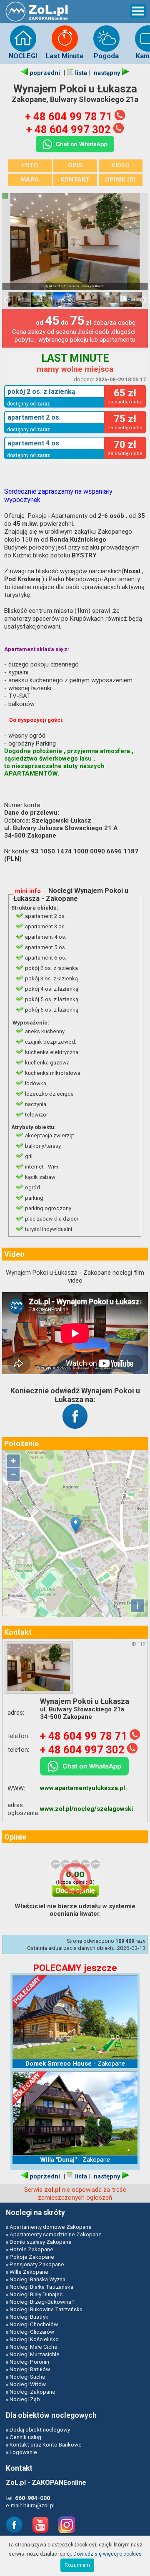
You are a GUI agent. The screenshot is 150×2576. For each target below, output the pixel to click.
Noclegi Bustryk (29, 2317)
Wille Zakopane (29, 2272)
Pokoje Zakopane (32, 2257)
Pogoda (106, 56)
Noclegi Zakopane (32, 2392)
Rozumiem (77, 2565)
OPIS (75, 165)
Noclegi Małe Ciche (34, 2347)
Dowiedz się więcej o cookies (107, 2554)
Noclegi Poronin (29, 2362)
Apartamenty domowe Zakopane (51, 2227)
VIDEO (120, 165)
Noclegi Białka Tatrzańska (41, 2287)
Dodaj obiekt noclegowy (40, 2429)
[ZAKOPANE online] (38, 21)
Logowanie (23, 2452)
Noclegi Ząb (25, 2399)
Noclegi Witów (28, 2384)
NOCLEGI (23, 56)
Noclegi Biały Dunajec (36, 2294)
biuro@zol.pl (39, 2505)
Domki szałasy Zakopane (41, 2242)
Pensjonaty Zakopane (37, 2264)
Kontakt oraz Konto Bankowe (46, 2444)
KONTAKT (75, 179)
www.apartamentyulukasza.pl (82, 1788)
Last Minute (65, 56)
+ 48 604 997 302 (70, 129)
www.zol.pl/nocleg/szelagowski (86, 1809)
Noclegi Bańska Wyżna (37, 2279)
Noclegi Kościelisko (34, 2339)
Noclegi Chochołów (34, 2324)
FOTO (30, 165)
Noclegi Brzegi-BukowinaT (42, 2302)
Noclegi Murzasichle (35, 2354)
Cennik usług (25, 2437)
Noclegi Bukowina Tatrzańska (46, 2309)
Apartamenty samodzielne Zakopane (56, 2234)
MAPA (30, 179)
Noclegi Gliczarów (32, 2332)
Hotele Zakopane (31, 2249)
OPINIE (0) (120, 179)
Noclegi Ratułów (30, 2369)
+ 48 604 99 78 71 (70, 117)
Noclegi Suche (27, 2377)
